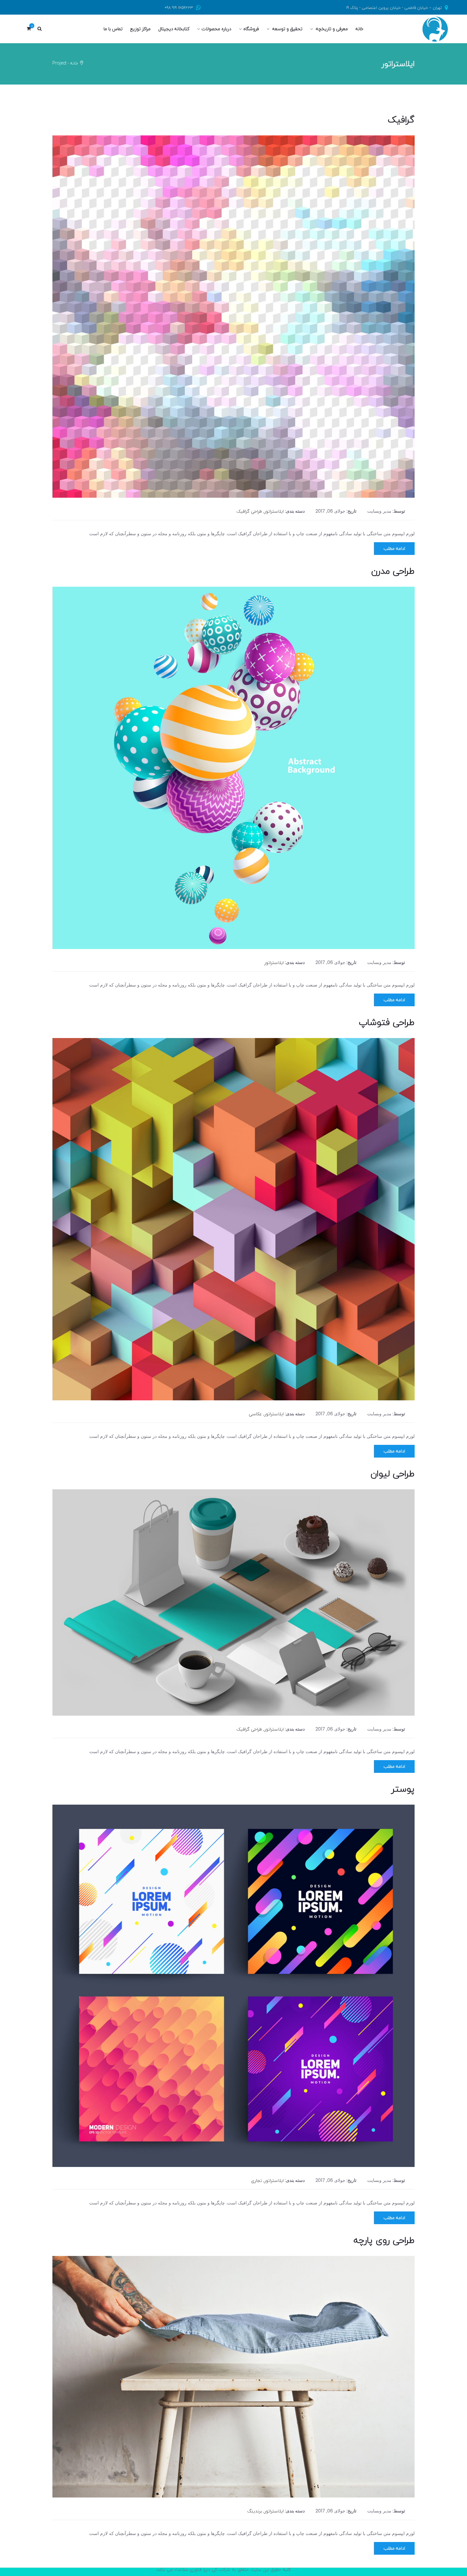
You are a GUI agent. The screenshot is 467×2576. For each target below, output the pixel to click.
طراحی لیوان (393, 1473)
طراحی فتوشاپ (387, 1022)
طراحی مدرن (393, 571)
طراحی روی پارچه (384, 2240)
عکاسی (255, 1414)
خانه (74, 63)
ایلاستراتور (274, 511)
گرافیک (401, 120)
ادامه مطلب (394, 548)
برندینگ (255, 2511)
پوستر (403, 1789)
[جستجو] (39, 29)
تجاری (257, 2180)
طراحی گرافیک (249, 511)
